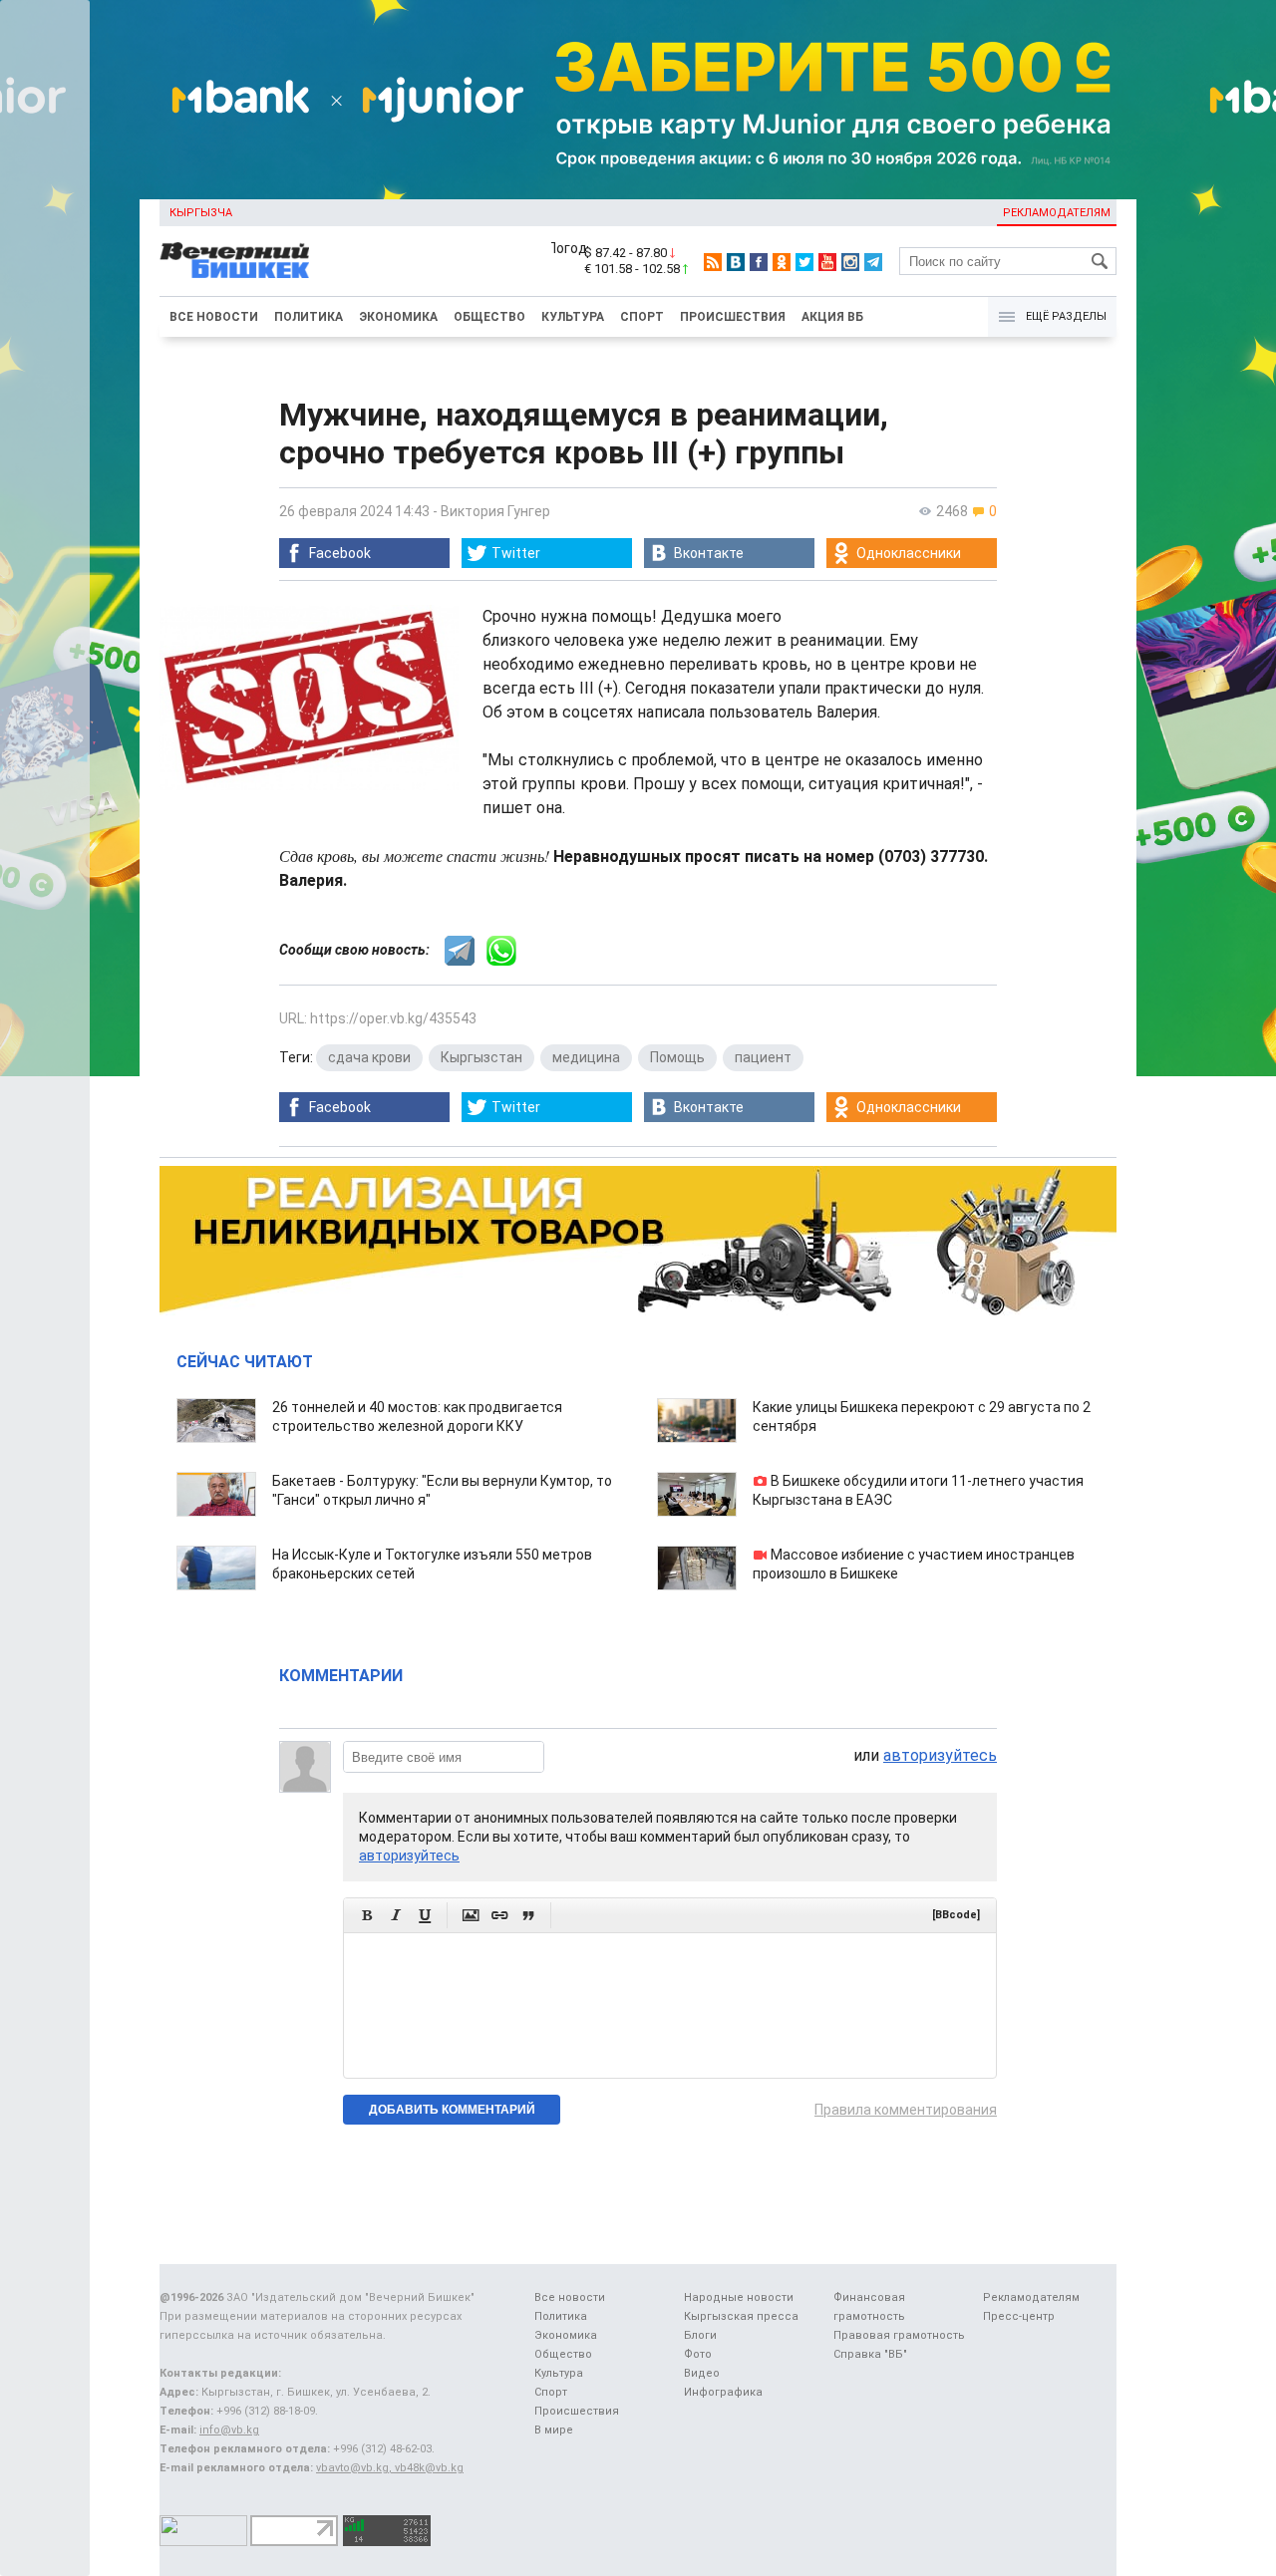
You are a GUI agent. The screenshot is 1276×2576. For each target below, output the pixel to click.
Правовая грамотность (899, 2335)
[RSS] (713, 262)
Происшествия (733, 317)
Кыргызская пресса (741, 2316)
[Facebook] (759, 262)
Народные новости (739, 2297)
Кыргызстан (481, 1057)
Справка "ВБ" (870, 2354)
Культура (573, 317)
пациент (763, 1057)
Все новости (214, 317)
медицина (586, 1057)
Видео (702, 2373)
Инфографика (723, 2392)
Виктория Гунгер (495, 511)
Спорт (642, 317)
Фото (698, 2354)
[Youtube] (827, 262)
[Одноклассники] (782, 262)
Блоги (700, 2335)
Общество (489, 317)
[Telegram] (873, 262)
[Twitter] (804, 262)
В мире (554, 2430)
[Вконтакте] (736, 262)
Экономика (398, 317)
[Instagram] (850, 262)
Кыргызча (201, 213)
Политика (309, 317)
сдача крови (369, 1057)
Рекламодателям (1057, 213)
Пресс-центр (1019, 2316)
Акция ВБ (832, 317)
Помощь (677, 1057)
